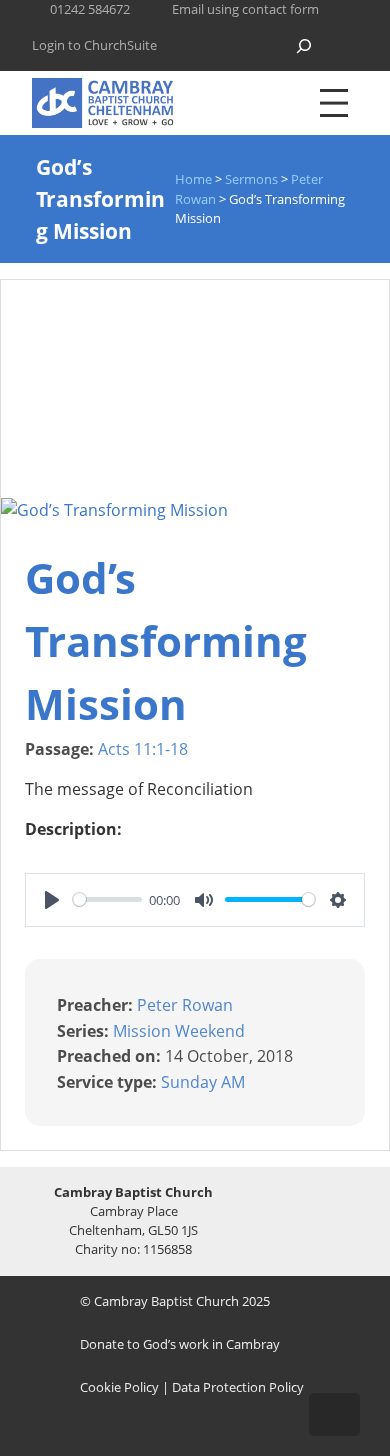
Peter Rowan (185, 1005)
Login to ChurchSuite (94, 45)
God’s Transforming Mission (166, 640)
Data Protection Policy (238, 1387)
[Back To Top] (334, 1414)
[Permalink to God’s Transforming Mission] (114, 510)
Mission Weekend (179, 1030)
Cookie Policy (119, 1387)
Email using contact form (245, 9)
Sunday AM (203, 1082)
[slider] (107, 899)
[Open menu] (334, 103)
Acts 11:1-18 (143, 749)
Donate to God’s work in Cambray (180, 1344)
